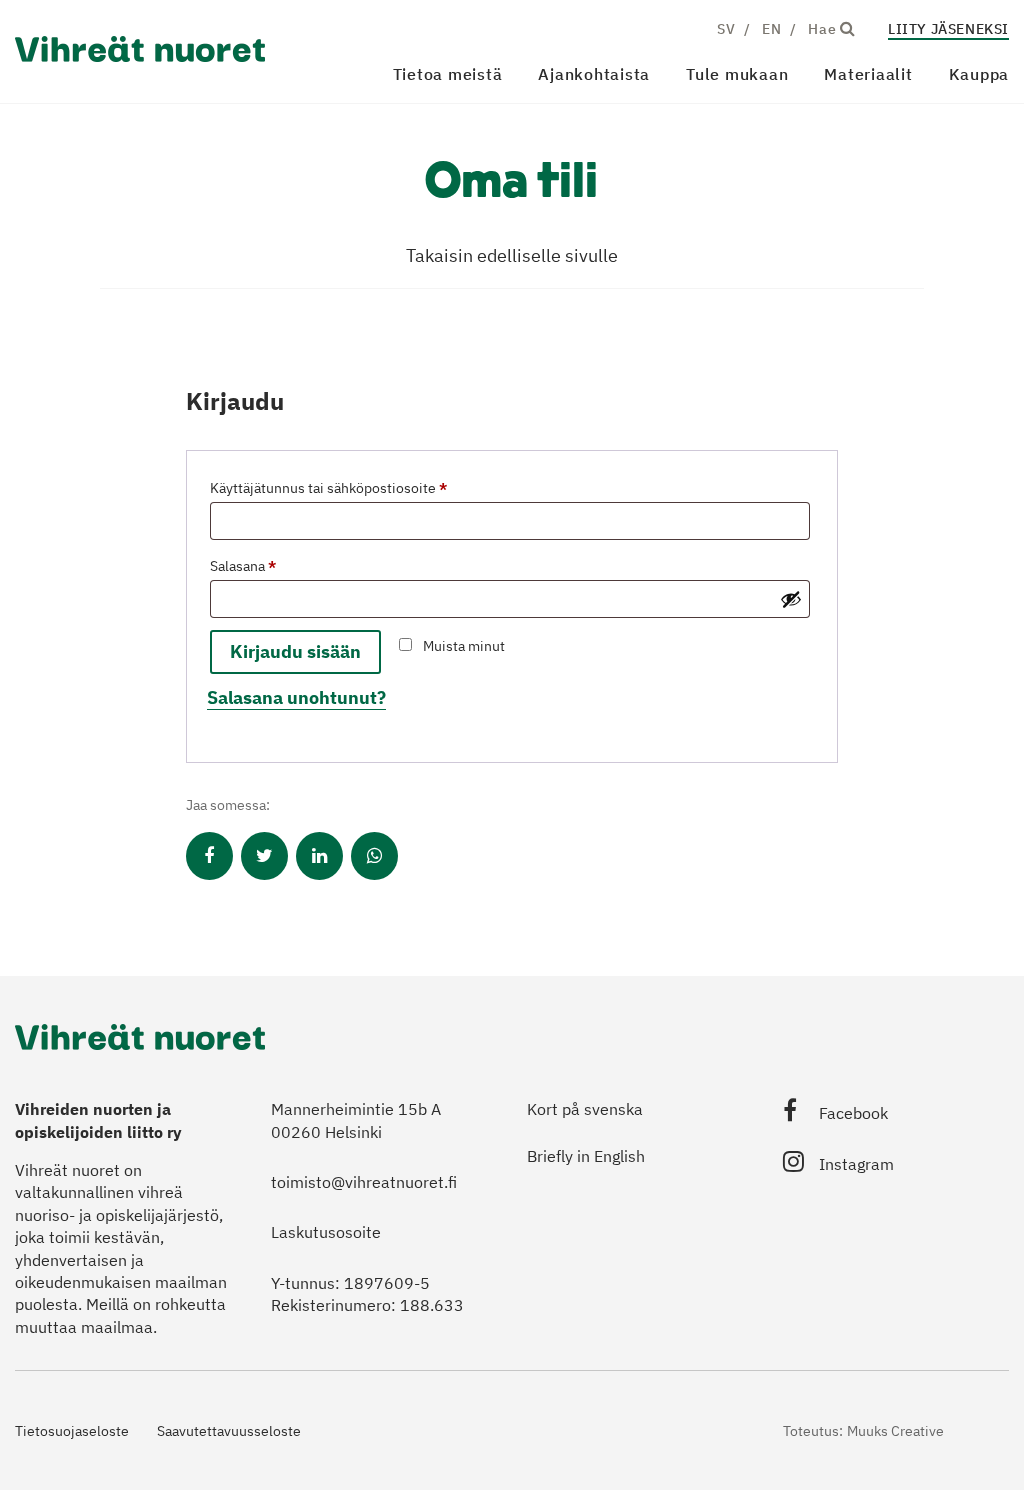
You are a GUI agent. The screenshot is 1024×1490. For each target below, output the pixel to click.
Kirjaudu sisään (295, 651)
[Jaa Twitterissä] (264, 856)
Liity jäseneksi (948, 29)
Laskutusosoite (326, 1232)
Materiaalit (868, 74)
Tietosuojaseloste (72, 1431)
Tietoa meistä (448, 74)
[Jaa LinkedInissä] (319, 856)
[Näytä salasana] (791, 599)
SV (726, 29)
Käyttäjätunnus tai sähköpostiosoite (359, 487)
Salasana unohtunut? (296, 697)
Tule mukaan (737, 74)
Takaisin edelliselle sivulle (512, 255)
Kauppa (979, 74)
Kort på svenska (585, 1109)
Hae (824, 29)
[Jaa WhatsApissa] (374, 856)
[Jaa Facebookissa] (209, 856)
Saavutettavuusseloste (229, 1431)
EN (771, 29)
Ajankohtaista (594, 74)
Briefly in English (586, 1156)
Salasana (273, 565)
